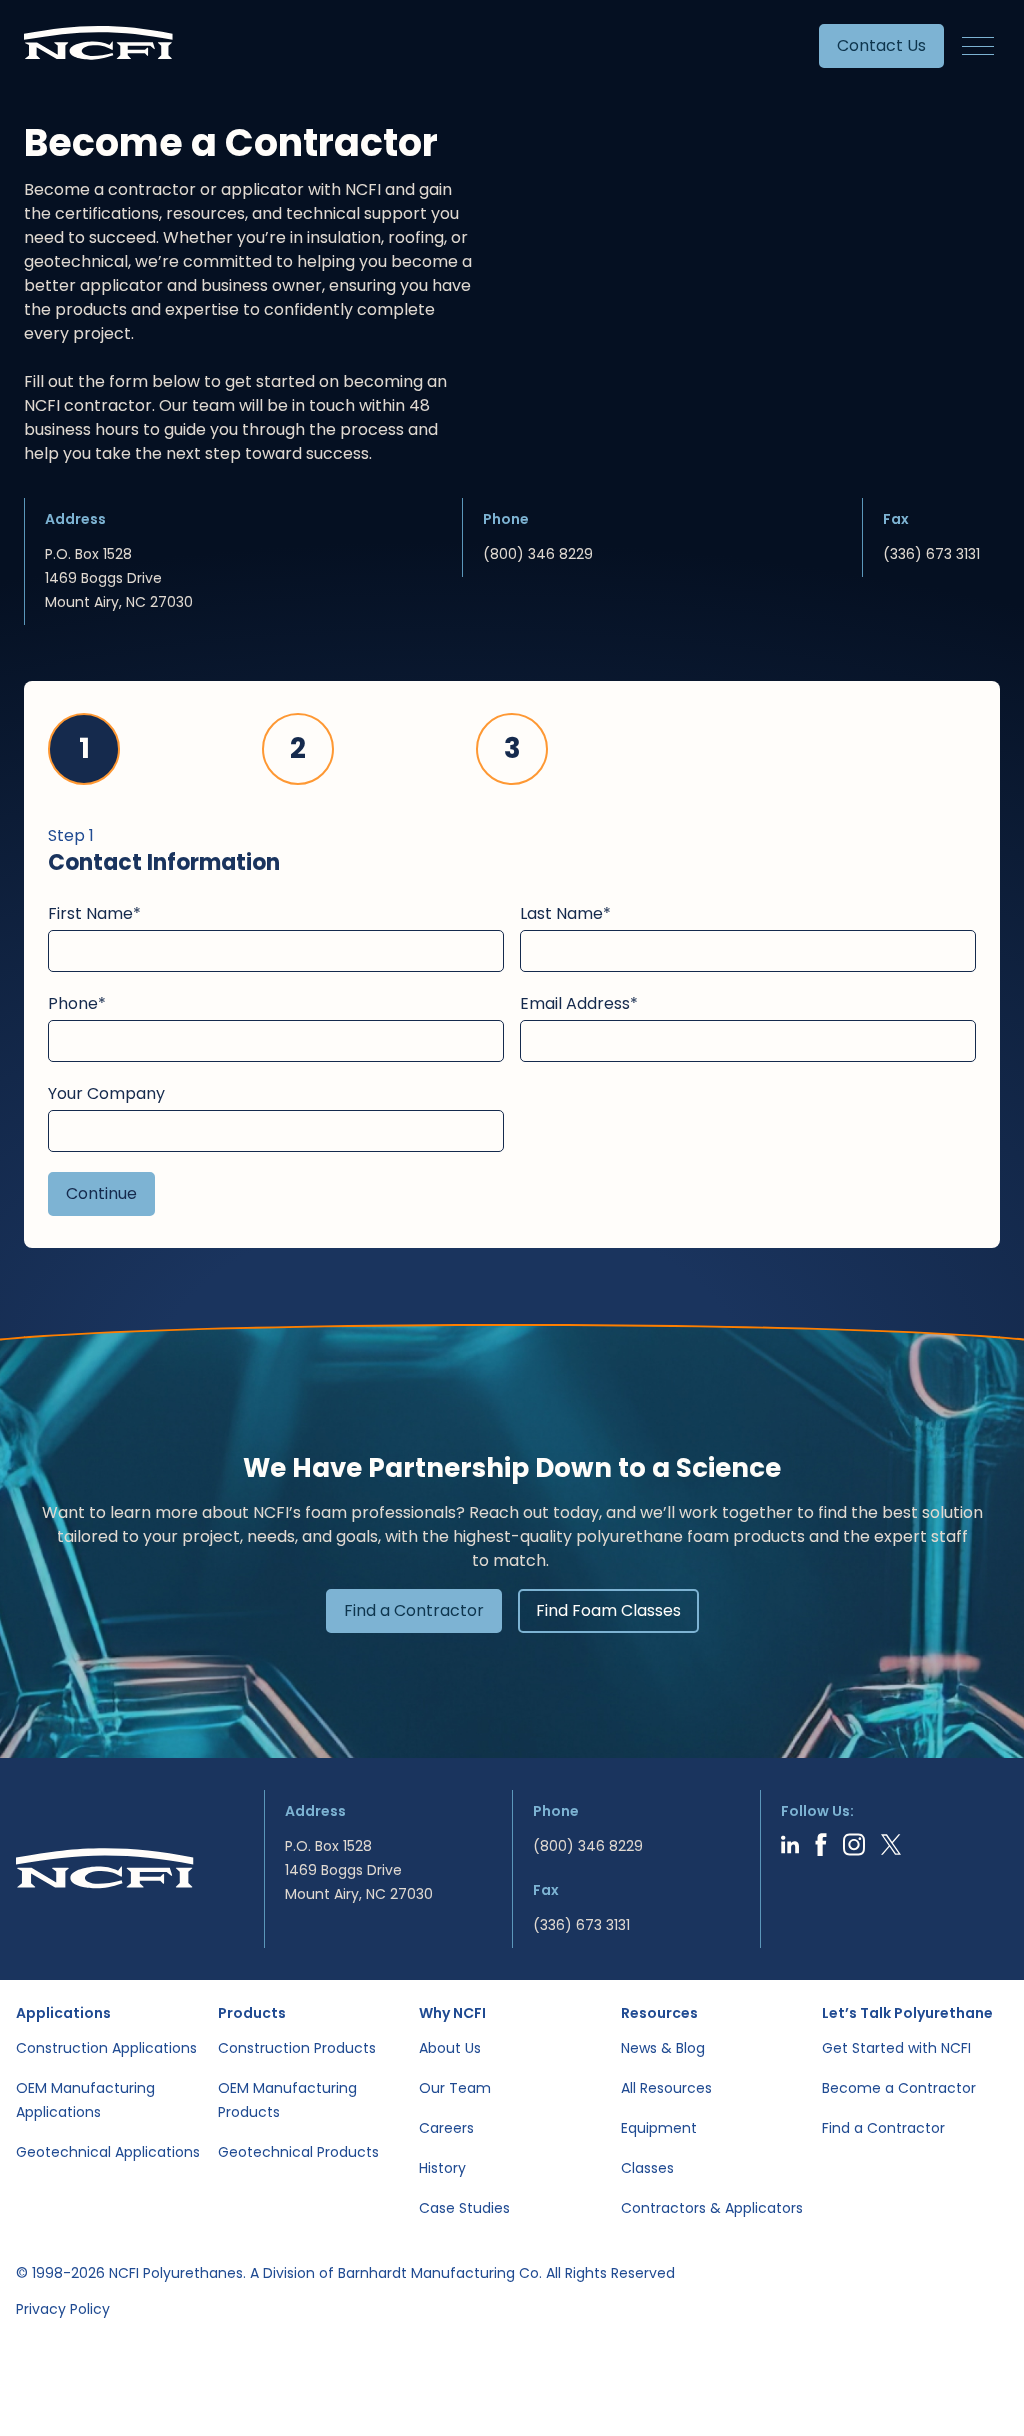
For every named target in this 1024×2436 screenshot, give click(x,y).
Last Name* (565, 913)
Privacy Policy (63, 2309)
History (442, 2168)
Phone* (77, 1003)
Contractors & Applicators (712, 2208)
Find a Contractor (414, 1610)
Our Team (455, 2088)
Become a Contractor (899, 2088)
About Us (450, 2048)
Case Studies (464, 2208)
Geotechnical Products (298, 2152)
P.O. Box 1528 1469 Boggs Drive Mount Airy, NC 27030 (119, 578)
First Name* (94, 913)
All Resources (666, 2088)
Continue (101, 1193)
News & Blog (663, 2048)
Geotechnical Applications (108, 2152)
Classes (647, 2168)
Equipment (659, 2128)
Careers (446, 2128)
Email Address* (579, 1003)
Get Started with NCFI (896, 2048)
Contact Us (881, 45)
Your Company (106, 1093)
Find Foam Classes (608, 1610)
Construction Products (297, 2048)
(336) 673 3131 (931, 554)
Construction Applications (106, 2048)
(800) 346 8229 (538, 554)
